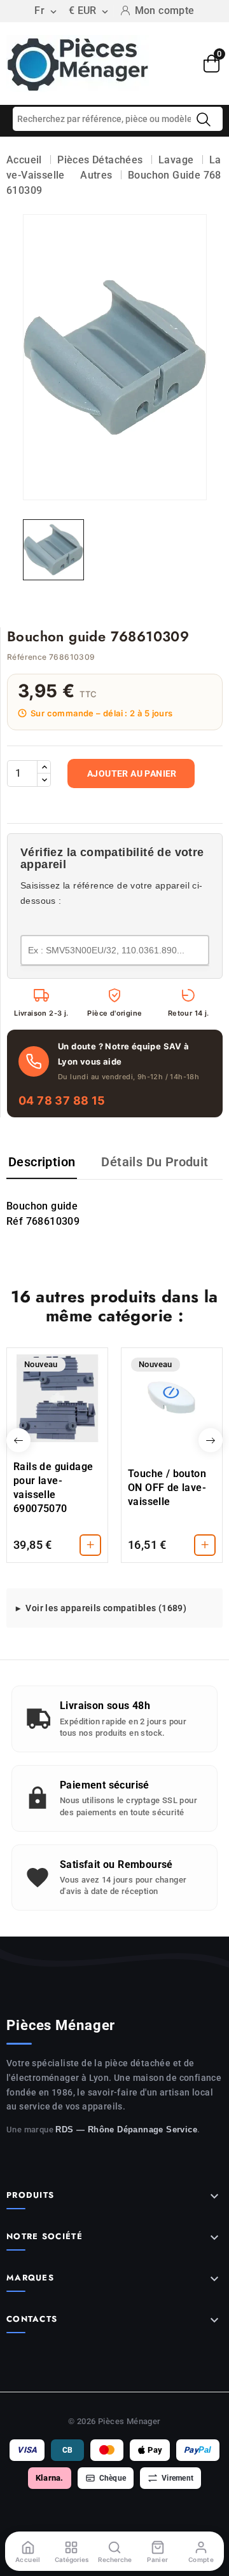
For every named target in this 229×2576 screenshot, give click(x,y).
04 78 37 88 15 (62, 1101)
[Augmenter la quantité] (44, 767)
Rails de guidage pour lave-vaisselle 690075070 (53, 1488)
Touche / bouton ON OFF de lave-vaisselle (167, 1488)
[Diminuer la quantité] (44, 780)
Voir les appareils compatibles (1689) (106, 1608)
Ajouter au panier (132, 773)
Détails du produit (155, 1162)
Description (42, 1162)
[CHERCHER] (204, 119)
